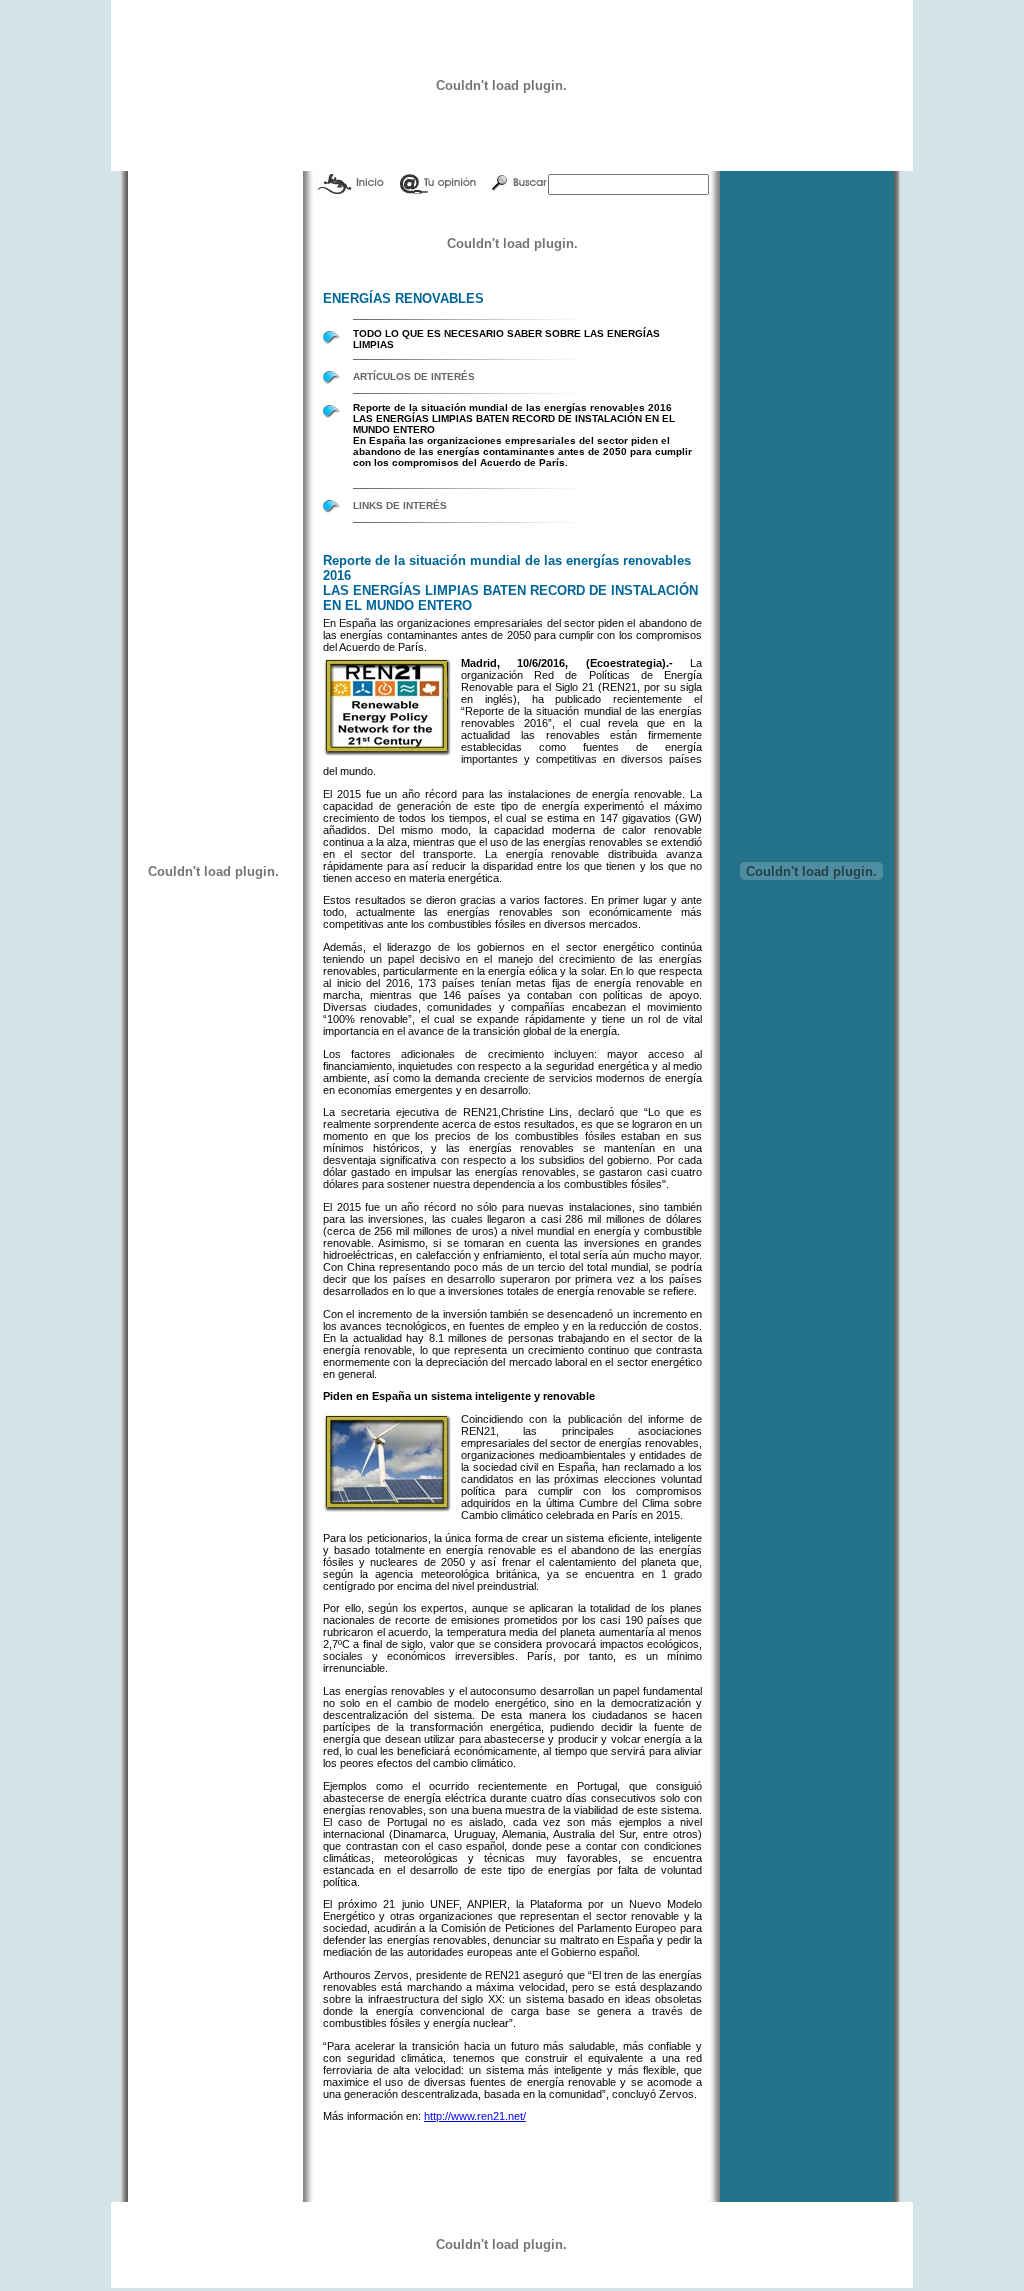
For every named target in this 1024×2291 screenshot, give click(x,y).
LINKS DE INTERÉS (400, 505)
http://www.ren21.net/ (475, 2116)
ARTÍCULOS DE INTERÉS (414, 376)
